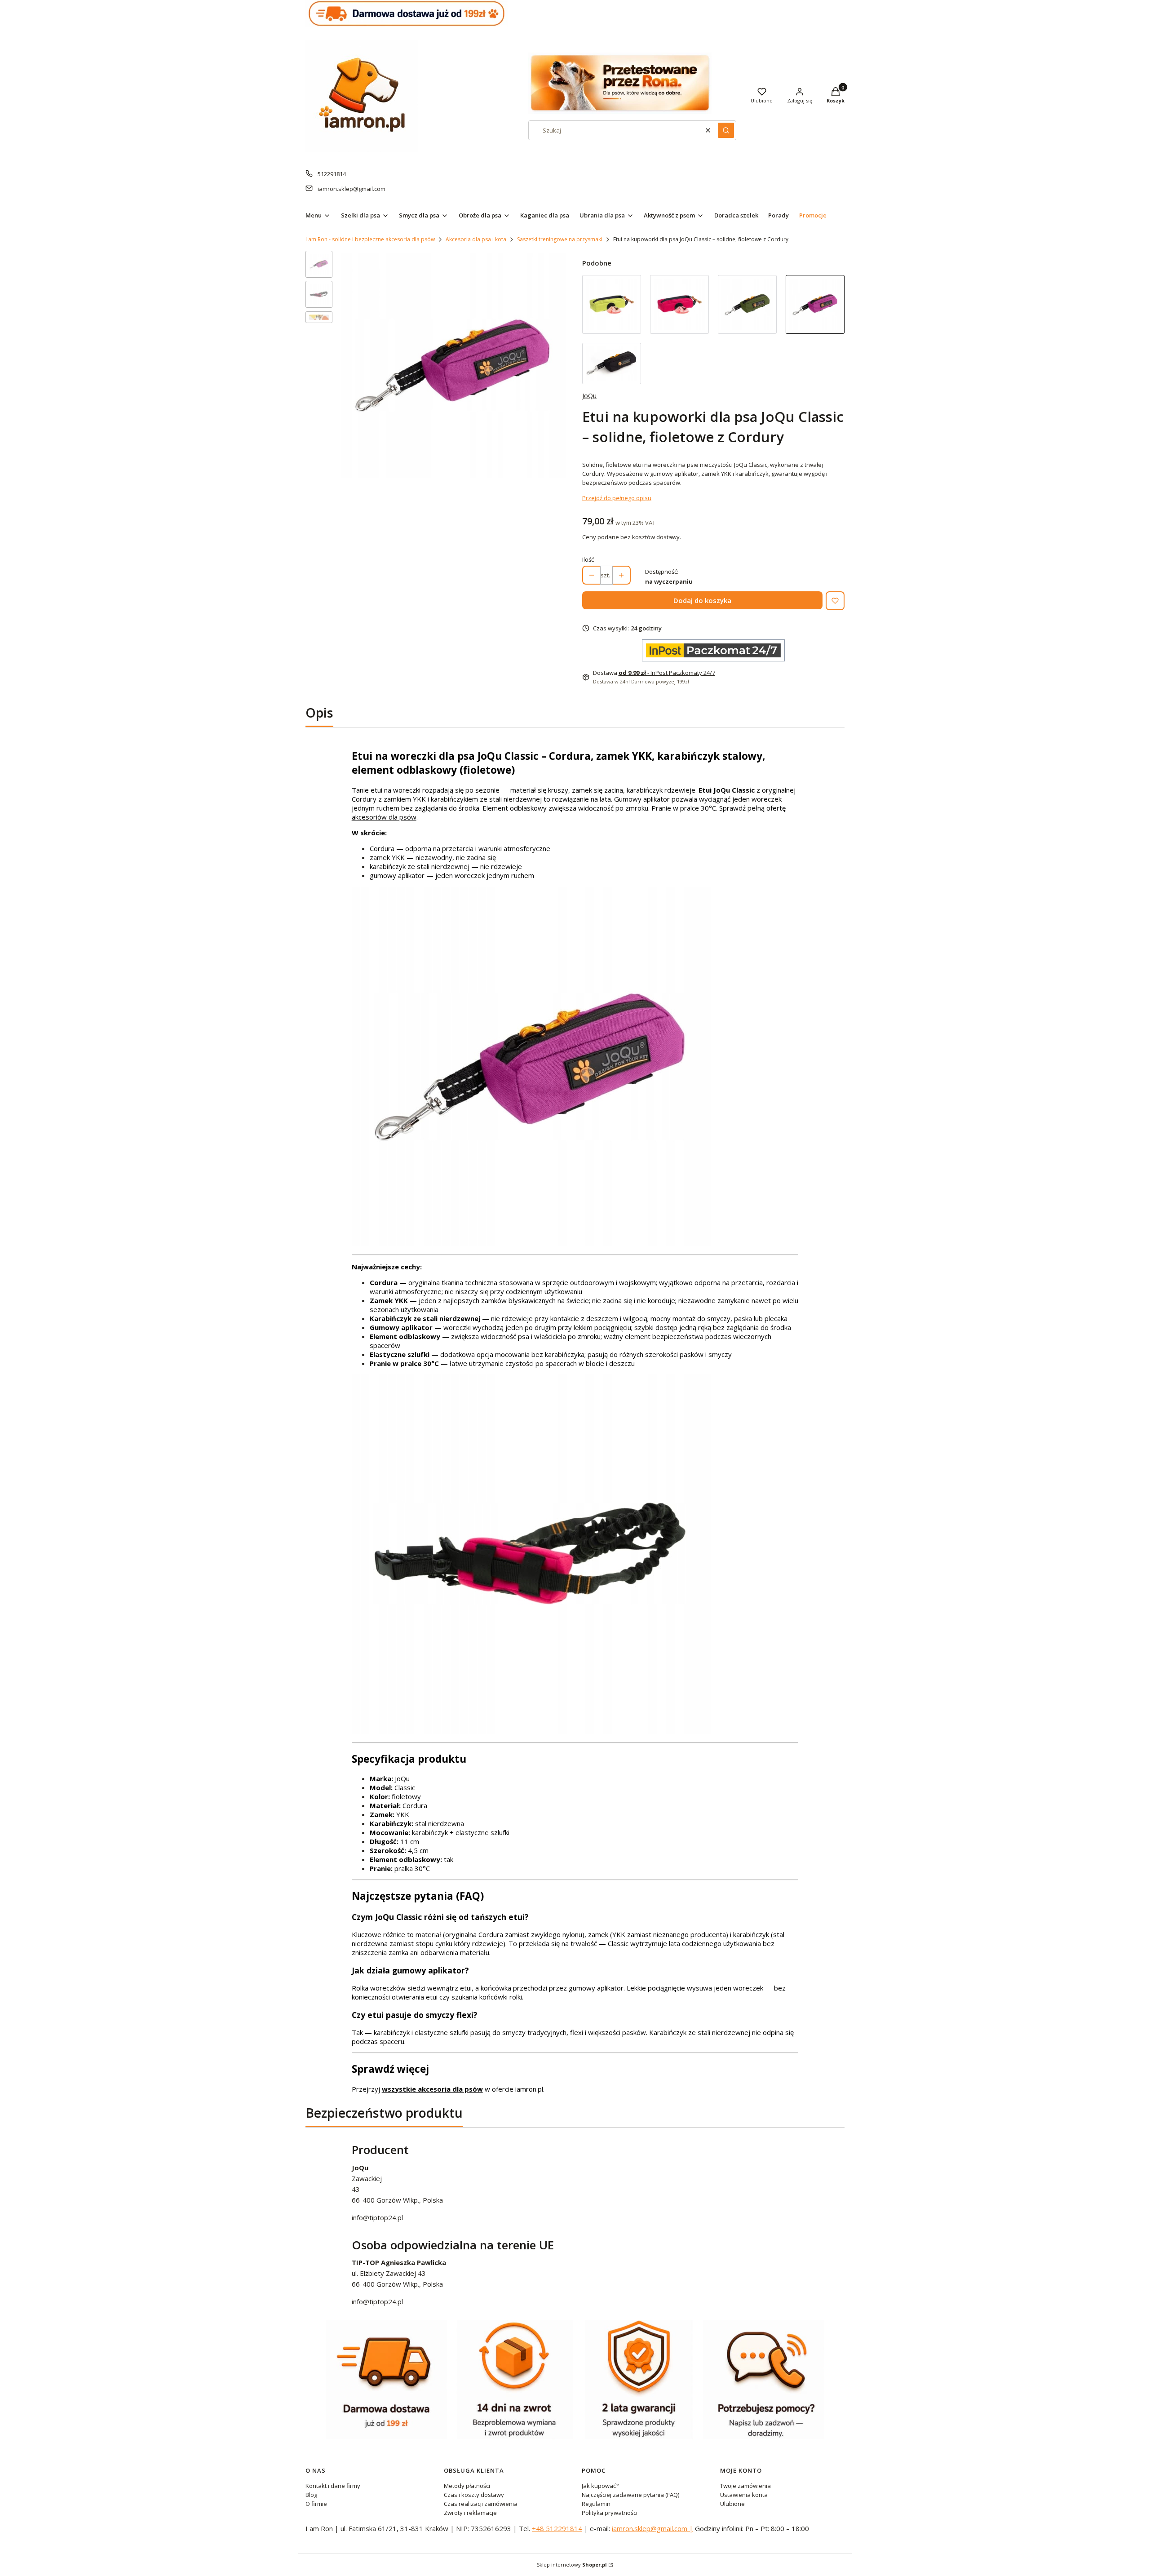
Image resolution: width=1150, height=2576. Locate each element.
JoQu (589, 396)
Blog (311, 2495)
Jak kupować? (600, 2486)
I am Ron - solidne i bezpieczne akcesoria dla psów (370, 239)
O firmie (316, 2504)
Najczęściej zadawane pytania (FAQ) (630, 2495)
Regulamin (596, 2504)
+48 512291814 (557, 2528)
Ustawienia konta (744, 2495)
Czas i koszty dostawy (474, 2495)
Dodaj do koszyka (702, 600)
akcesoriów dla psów (384, 817)
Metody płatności (467, 2486)
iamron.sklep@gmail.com (352, 189)
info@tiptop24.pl (377, 2217)
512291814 (332, 174)
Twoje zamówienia (745, 2486)
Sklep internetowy (572, 2565)
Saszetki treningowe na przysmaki (560, 239)
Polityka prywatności (610, 2513)
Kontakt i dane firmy (333, 2486)
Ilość (588, 559)
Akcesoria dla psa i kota (476, 239)
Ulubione (732, 2504)
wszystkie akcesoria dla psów (432, 2089)
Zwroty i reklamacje (470, 2513)
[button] (726, 130)
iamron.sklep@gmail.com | (652, 2528)
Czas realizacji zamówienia (481, 2504)
